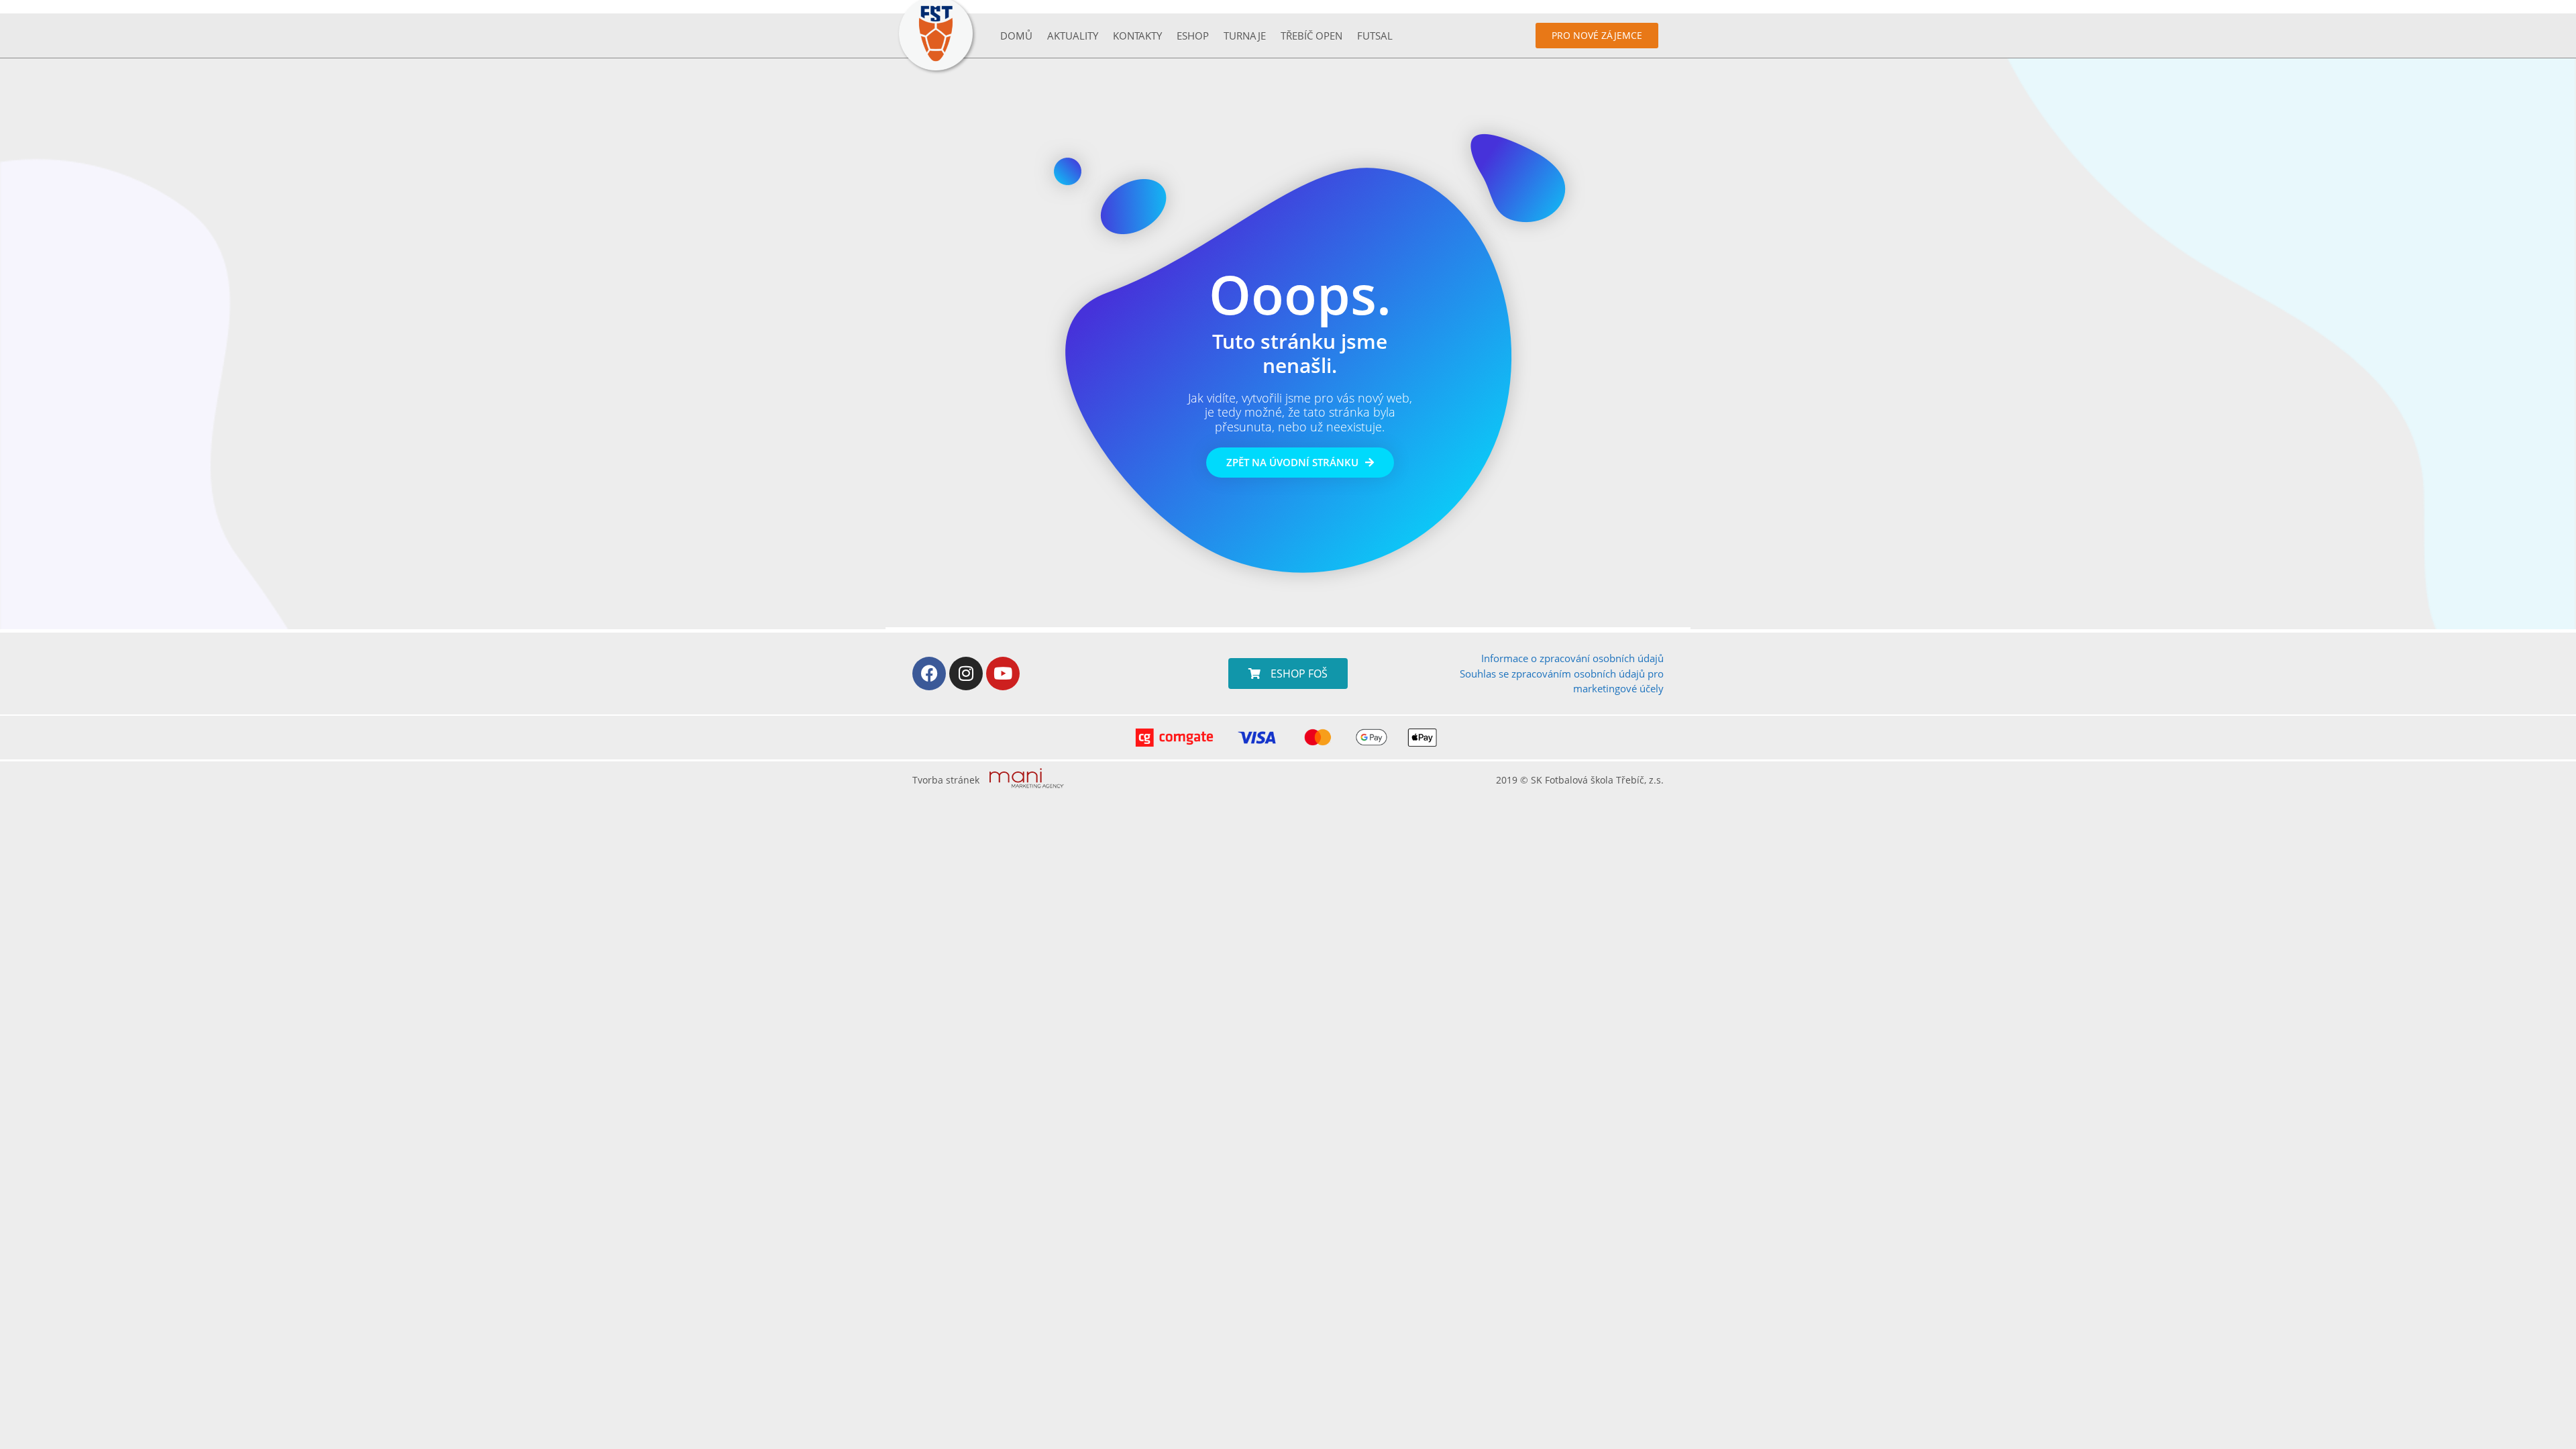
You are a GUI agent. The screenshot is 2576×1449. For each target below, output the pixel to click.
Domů (1016, 36)
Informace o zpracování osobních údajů (1572, 658)
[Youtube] (1003, 674)
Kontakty (1137, 36)
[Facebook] (929, 674)
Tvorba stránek (946, 780)
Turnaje (1245, 36)
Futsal (1375, 36)
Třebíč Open (1311, 36)
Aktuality (1073, 36)
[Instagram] (966, 674)
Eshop (1193, 36)
